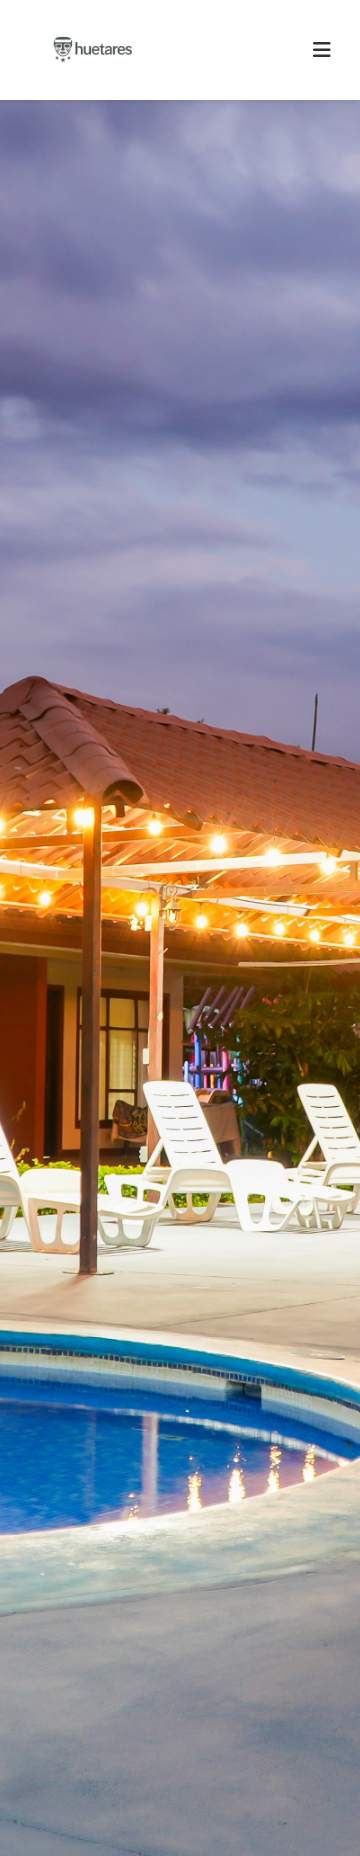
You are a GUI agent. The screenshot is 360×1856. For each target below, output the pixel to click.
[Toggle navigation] (322, 50)
